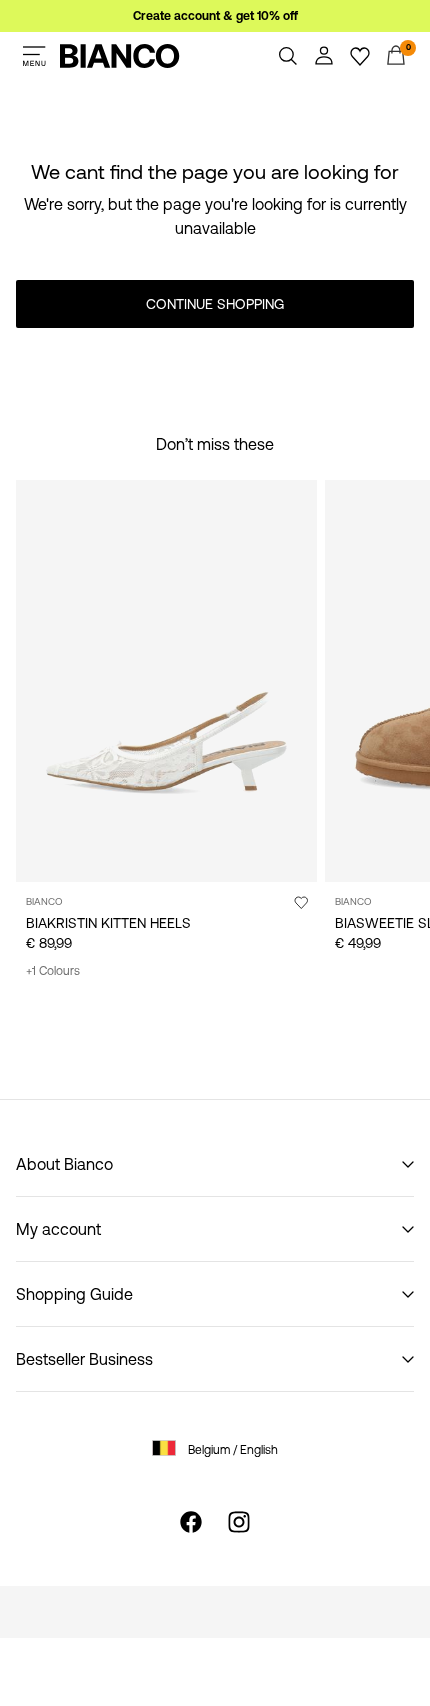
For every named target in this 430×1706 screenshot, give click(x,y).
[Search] (288, 56)
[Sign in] (324, 56)
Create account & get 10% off (215, 16)
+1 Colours (53, 971)
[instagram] (239, 1522)
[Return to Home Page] (120, 56)
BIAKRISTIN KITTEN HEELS (108, 923)
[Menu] (34, 56)
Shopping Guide (74, 1294)
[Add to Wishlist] (301, 902)
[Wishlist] (360, 56)
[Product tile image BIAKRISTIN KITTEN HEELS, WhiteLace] (166, 681)
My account (58, 1229)
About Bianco (64, 1164)
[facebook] (191, 1522)
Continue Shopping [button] (215, 304)
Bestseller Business (84, 1359)
